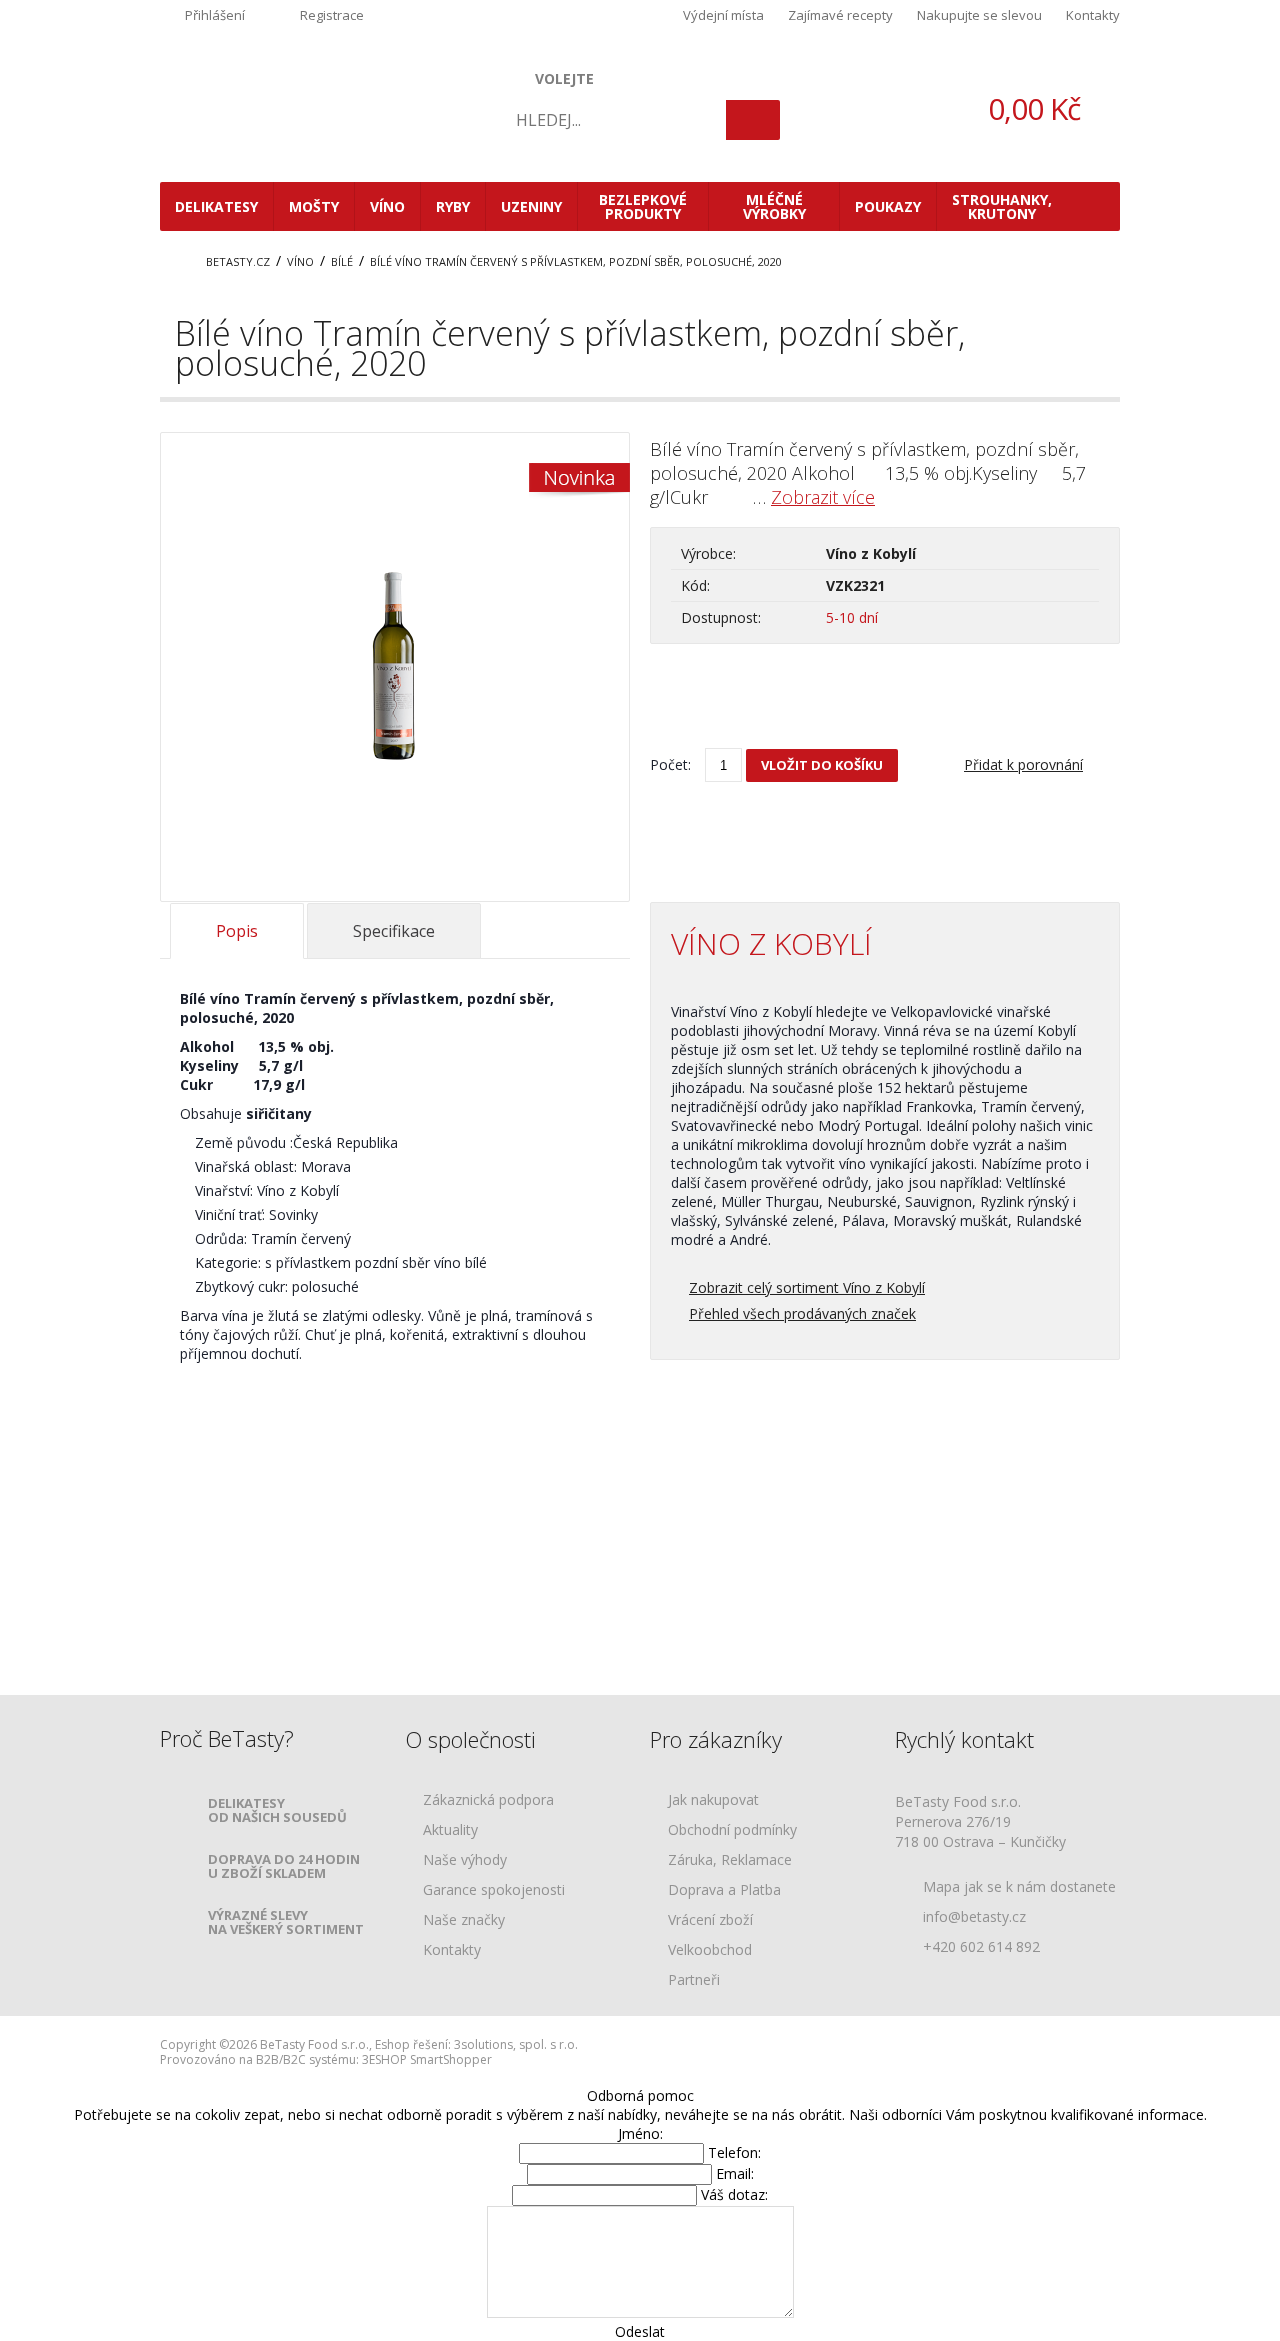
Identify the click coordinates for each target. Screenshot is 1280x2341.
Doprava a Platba (724, 1890)
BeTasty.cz (238, 261)
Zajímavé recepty (840, 15)
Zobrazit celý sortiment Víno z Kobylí (807, 1287)
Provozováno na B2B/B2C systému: (259, 2059)
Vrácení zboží (710, 1920)
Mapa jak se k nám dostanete (1019, 1886)
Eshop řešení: (413, 2044)
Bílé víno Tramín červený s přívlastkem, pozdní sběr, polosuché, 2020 (576, 261)
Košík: (1000, 108)
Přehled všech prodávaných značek (802, 1313)
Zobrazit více (823, 497)
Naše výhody (465, 1860)
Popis (237, 931)
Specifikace (394, 931)
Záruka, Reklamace (730, 1860)
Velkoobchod (710, 1950)
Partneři (694, 1980)
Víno (300, 261)
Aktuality (450, 1830)
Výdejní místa (723, 15)
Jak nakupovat (713, 1800)
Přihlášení (215, 15)
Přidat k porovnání (1023, 764)
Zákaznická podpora (488, 1800)
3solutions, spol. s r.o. (516, 2044)
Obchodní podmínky (732, 1830)
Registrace (332, 15)
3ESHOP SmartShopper (427, 2059)
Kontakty (1093, 15)
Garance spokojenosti (494, 1890)
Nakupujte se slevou (979, 15)
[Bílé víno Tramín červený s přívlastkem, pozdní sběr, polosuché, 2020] (395, 773)
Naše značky (464, 1920)
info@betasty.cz (974, 1916)
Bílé (342, 261)
